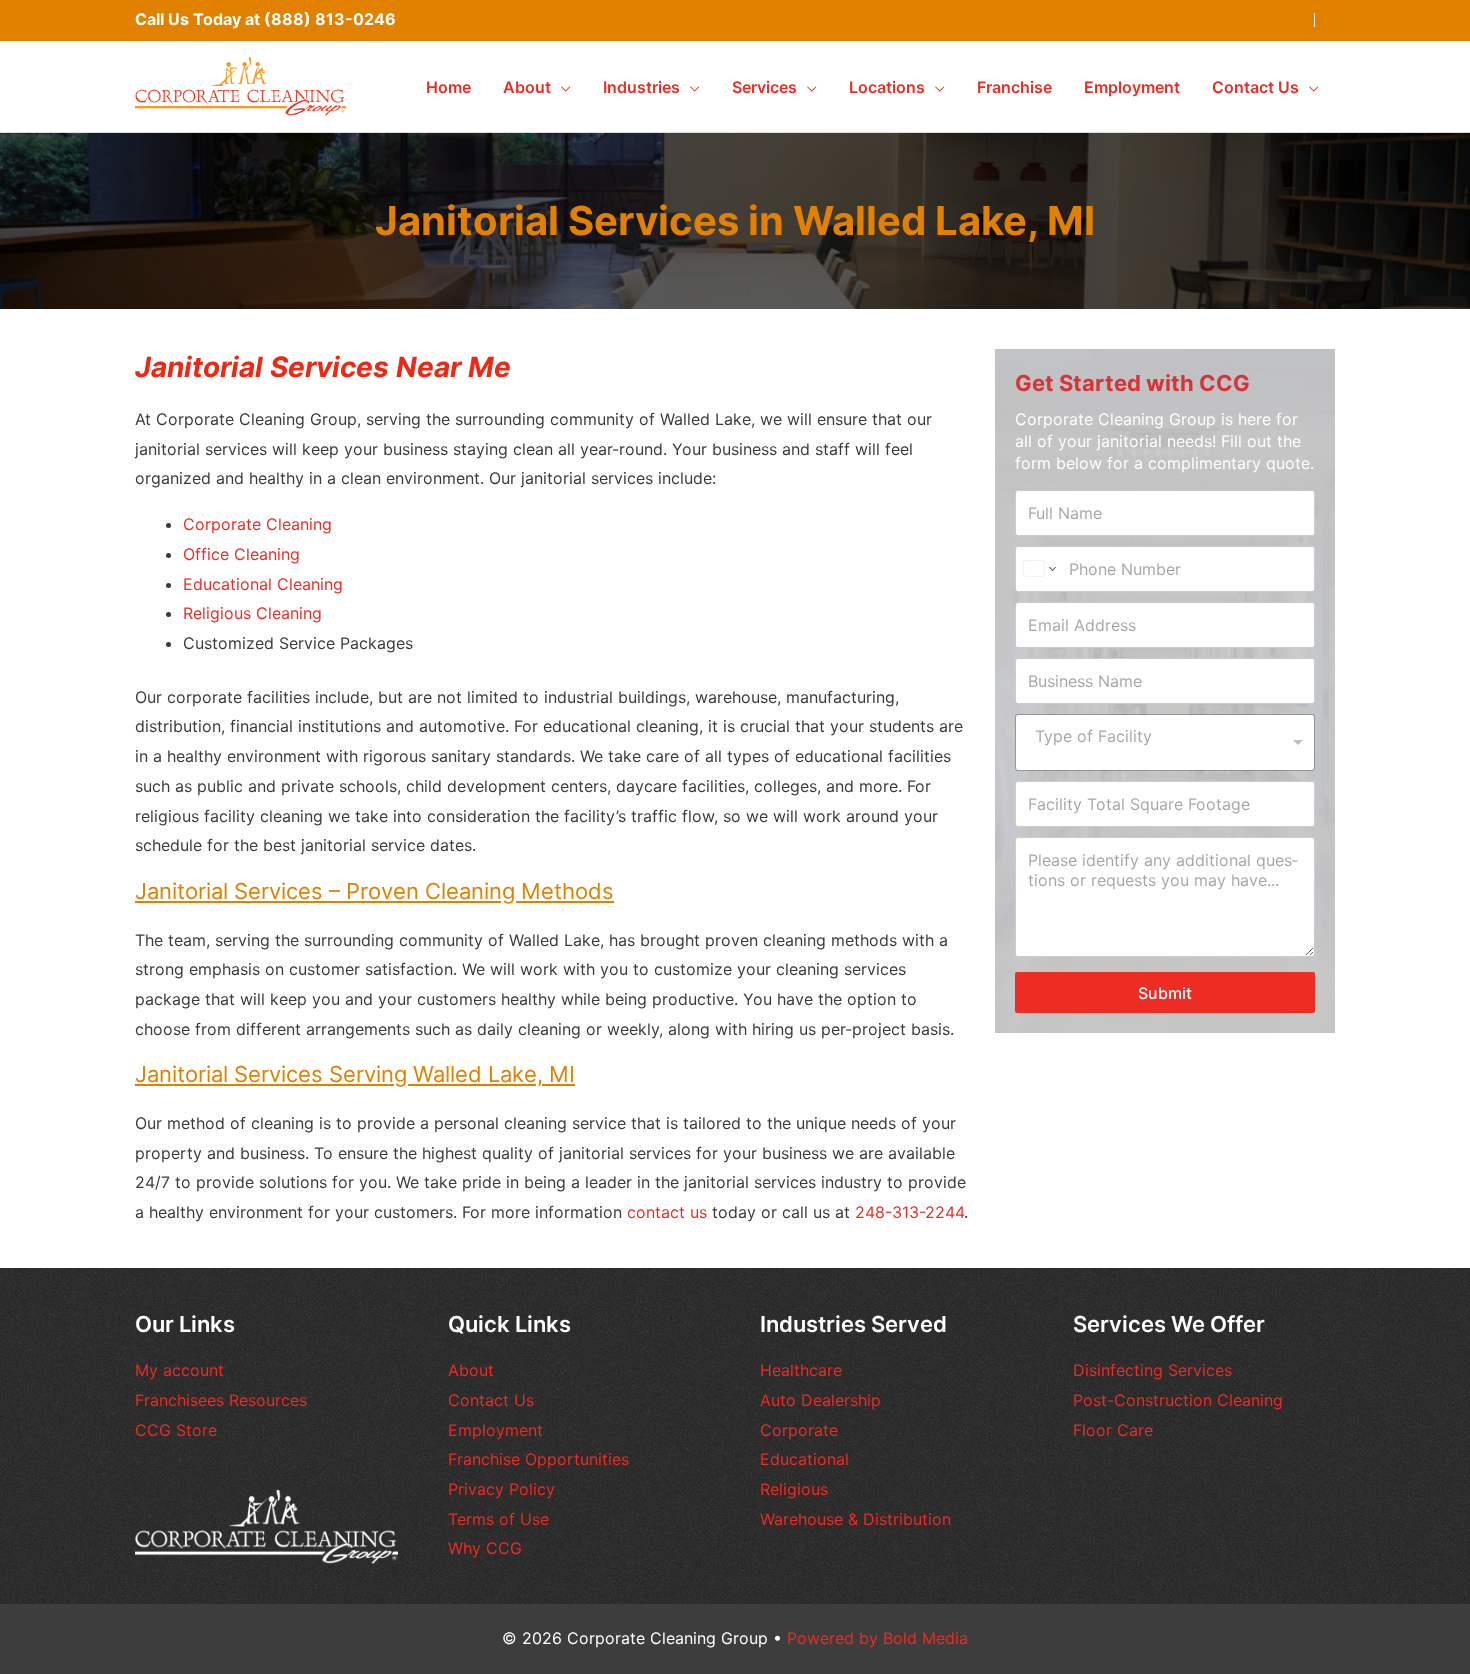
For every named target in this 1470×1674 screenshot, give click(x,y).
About (471, 1370)
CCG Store (176, 1430)
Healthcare (801, 1370)
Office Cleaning (241, 554)
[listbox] (1165, 742)
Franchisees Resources (221, 1400)
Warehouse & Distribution (855, 1519)
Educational (804, 1459)
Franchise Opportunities (538, 1459)
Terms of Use (498, 1519)
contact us (667, 1212)
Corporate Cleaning (257, 524)
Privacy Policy (501, 1489)
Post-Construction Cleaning (1178, 1400)
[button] (561, 87)
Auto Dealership (820, 1400)
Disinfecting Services (1152, 1370)
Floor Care (1113, 1430)
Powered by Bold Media (877, 1638)
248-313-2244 (909, 1212)
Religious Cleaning (252, 613)
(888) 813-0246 (330, 19)
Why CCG (485, 1548)
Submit (1165, 993)
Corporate (799, 1430)
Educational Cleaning (263, 584)
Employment (495, 1430)
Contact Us (491, 1400)
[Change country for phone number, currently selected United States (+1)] (1038, 569)
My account (179, 1370)
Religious (794, 1489)
